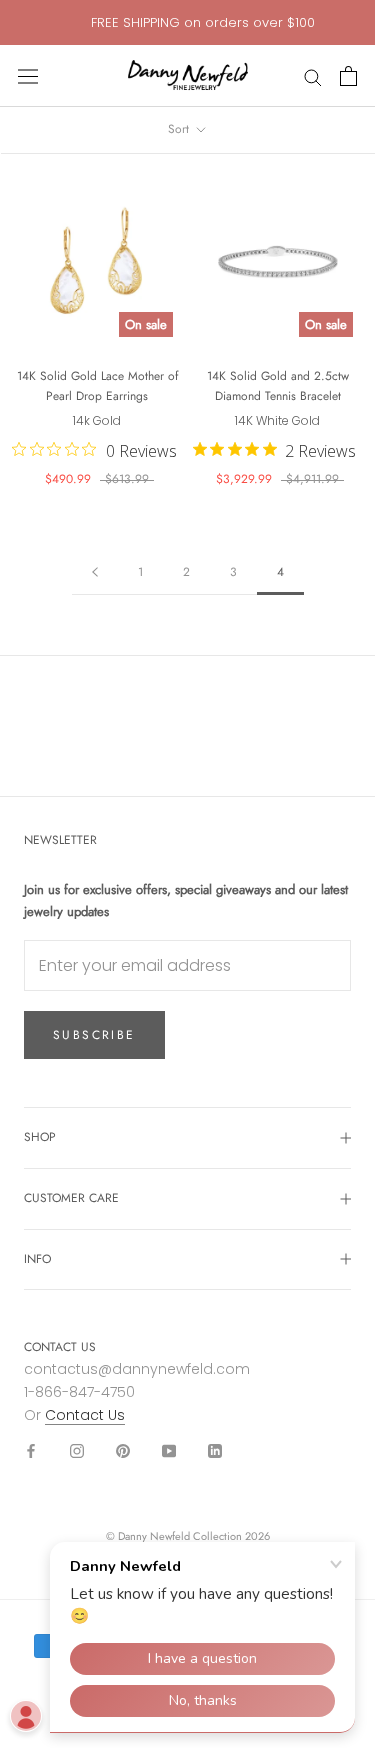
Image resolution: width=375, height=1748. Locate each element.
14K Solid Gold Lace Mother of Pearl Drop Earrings (97, 386)
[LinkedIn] (215, 1449)
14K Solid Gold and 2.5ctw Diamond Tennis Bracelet (278, 386)
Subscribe (94, 1035)
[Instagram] (77, 1449)
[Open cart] (348, 76)
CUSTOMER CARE (71, 1198)
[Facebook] (31, 1449)
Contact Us (85, 1415)
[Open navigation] (28, 76)
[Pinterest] (123, 1449)
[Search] (313, 76)
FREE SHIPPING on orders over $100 (203, 22)
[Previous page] (95, 572)
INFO (37, 1259)
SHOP (40, 1137)
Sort (180, 129)
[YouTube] (169, 1449)
